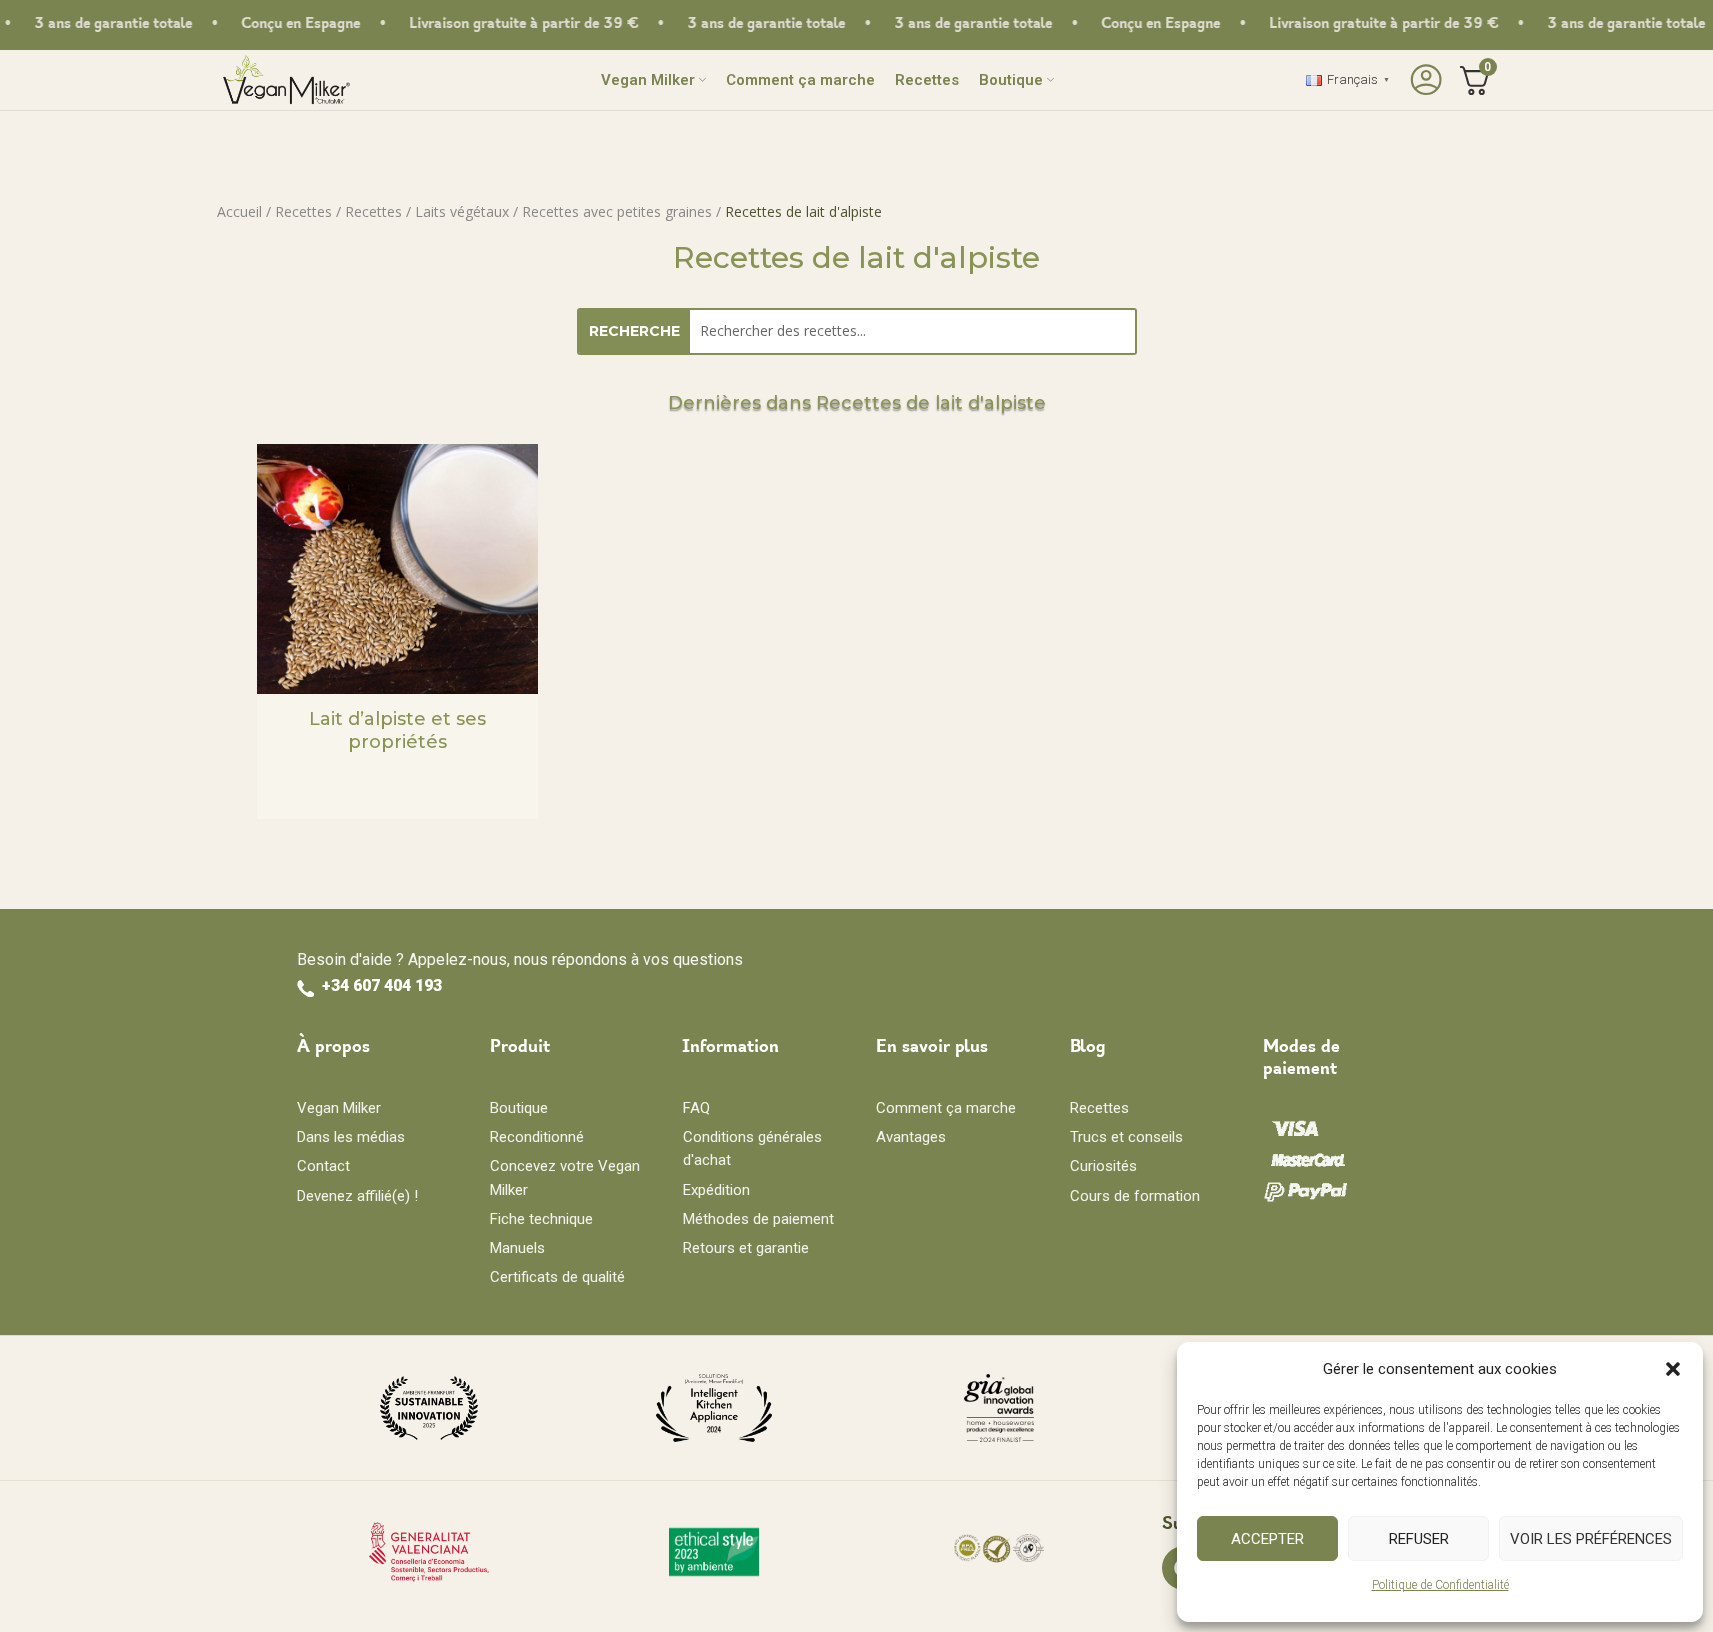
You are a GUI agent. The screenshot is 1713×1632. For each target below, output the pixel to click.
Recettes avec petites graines (617, 211)
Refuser (1419, 1539)
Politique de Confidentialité (1440, 1585)
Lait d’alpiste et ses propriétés (397, 730)
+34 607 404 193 (382, 985)
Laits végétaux (462, 211)
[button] (1673, 1369)
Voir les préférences (1591, 1539)
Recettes (303, 211)
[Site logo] (286, 78)
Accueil (239, 211)
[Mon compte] (1423, 80)
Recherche (634, 331)
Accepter (1267, 1539)
